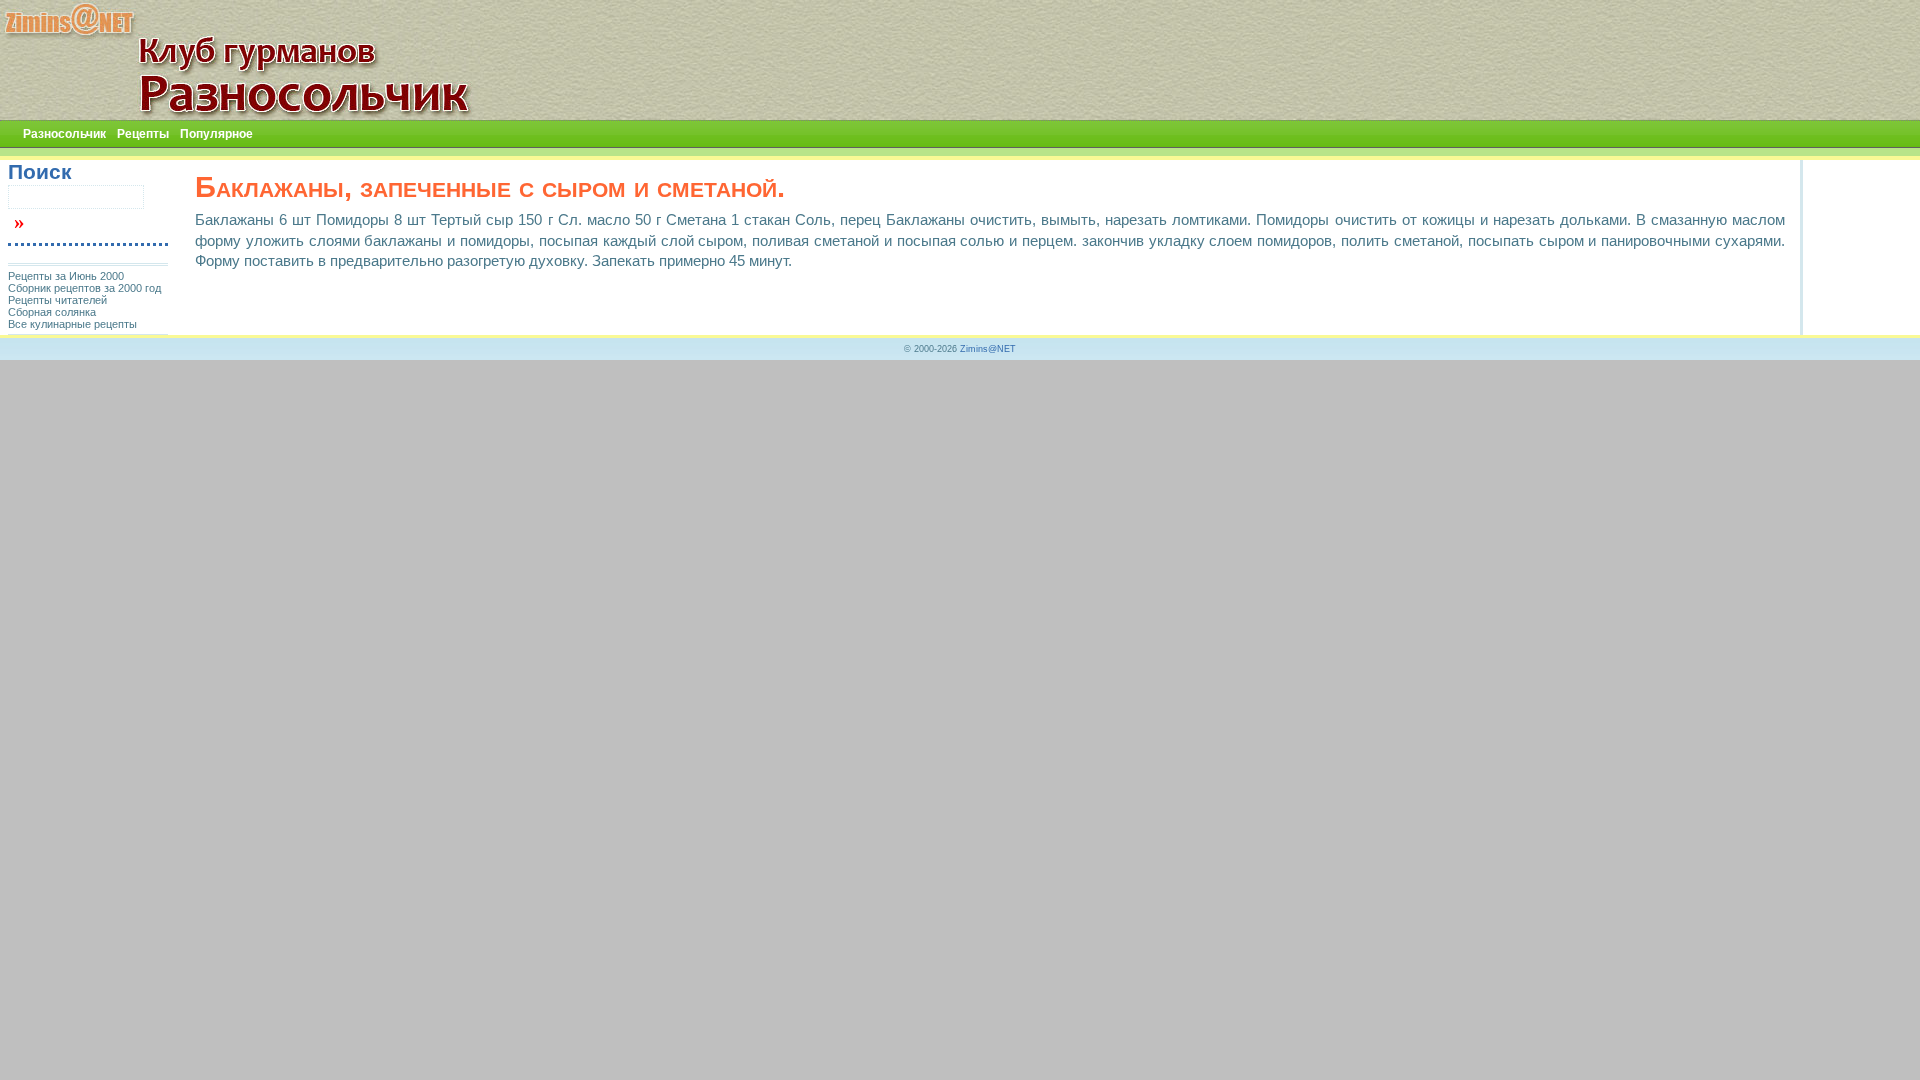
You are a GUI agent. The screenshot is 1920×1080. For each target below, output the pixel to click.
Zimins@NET (988, 349)
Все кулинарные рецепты (72, 324)
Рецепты (143, 134)
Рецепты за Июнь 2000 (66, 276)
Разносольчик (64, 134)
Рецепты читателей (57, 300)
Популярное (216, 134)
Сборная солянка (52, 312)
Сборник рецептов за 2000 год (84, 288)
